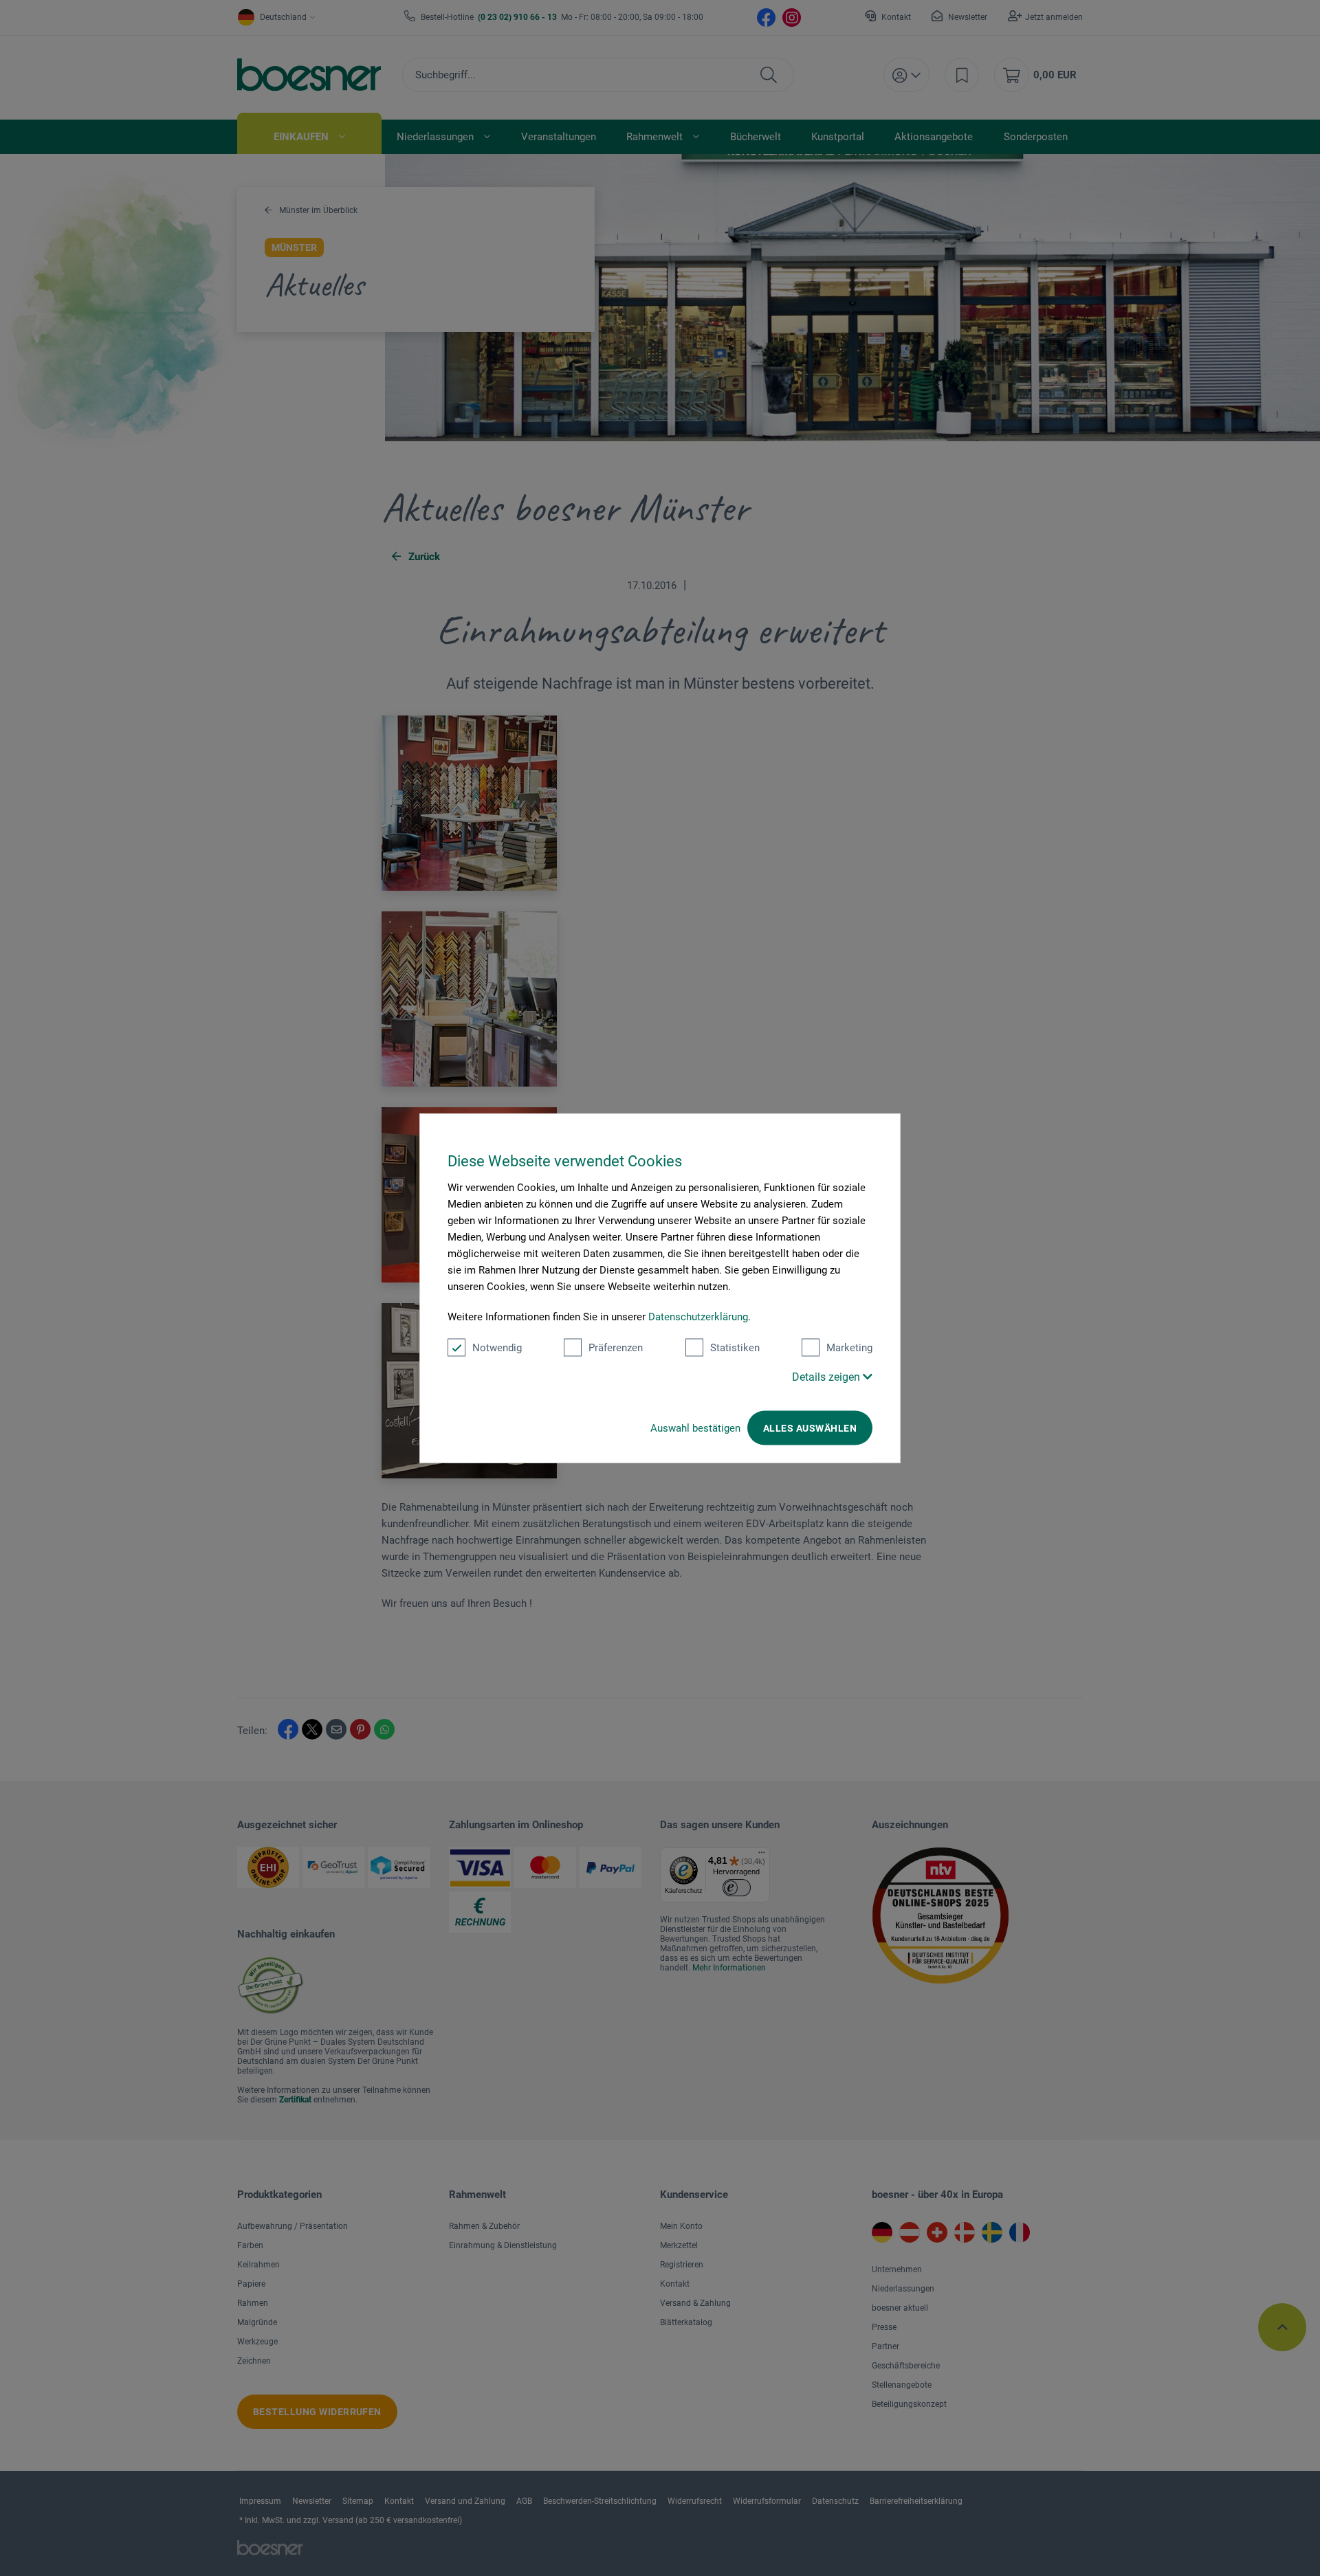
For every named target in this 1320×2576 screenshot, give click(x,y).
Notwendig (497, 1348)
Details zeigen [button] (827, 1377)
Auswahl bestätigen (695, 1428)
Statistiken (735, 1348)
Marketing (849, 1348)
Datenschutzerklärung (698, 1317)
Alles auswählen (810, 1428)
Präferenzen (616, 1348)
